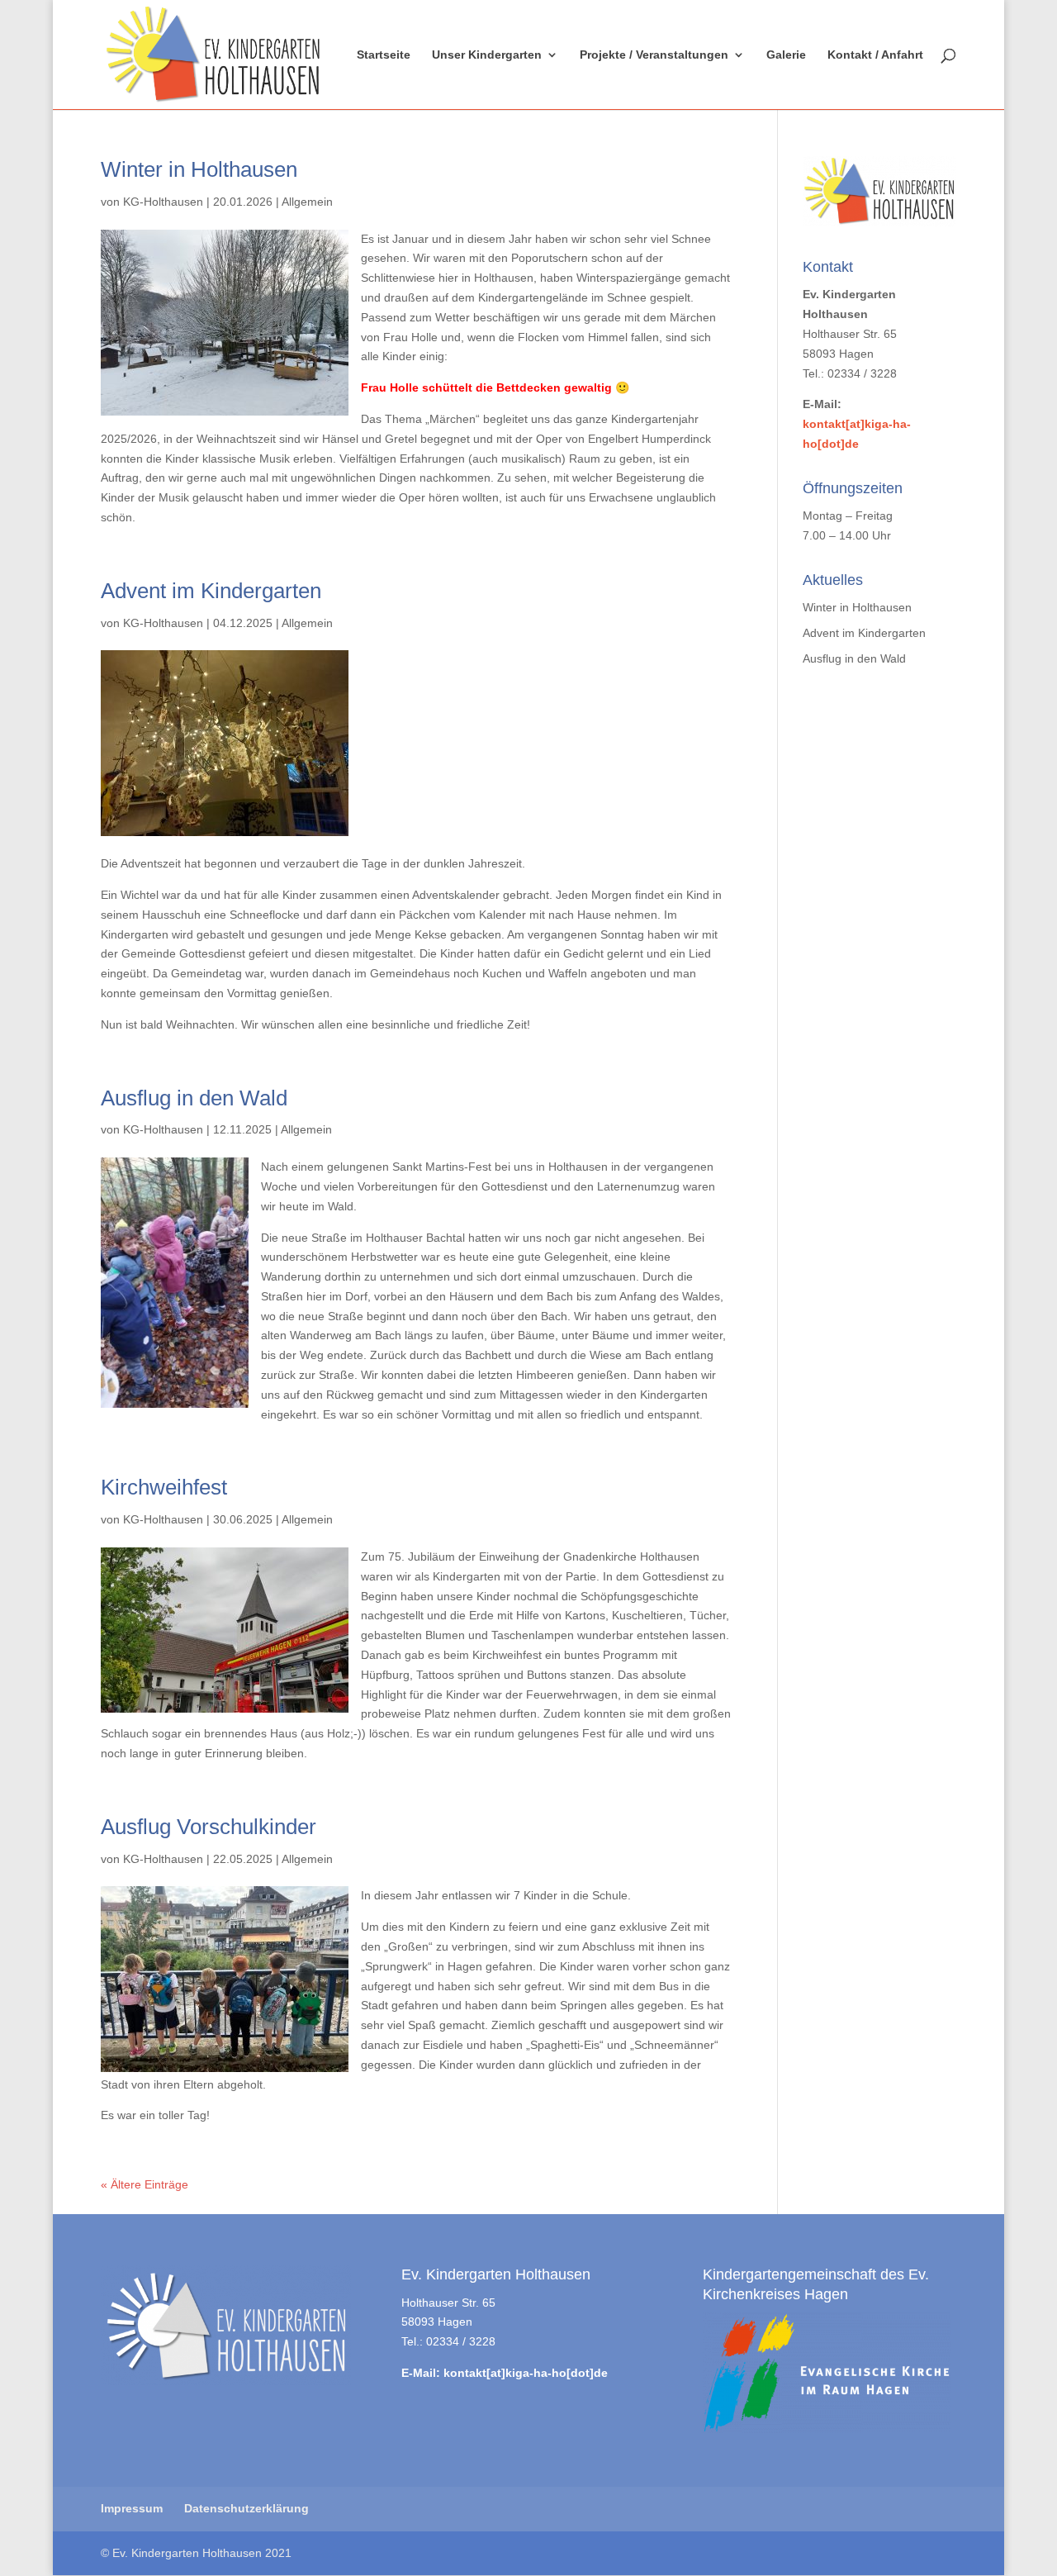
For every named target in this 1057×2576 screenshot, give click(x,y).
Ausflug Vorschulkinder (209, 1827)
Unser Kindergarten (487, 55)
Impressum (132, 2508)
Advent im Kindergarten (211, 591)
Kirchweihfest (164, 1487)
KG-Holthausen (163, 202)
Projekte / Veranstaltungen (654, 55)
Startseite (384, 55)
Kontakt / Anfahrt (875, 55)
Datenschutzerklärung (246, 2508)
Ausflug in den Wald (194, 1098)
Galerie (786, 55)
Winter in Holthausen (199, 169)
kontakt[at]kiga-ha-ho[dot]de (526, 2373)
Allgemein (307, 202)
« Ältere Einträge (145, 2184)
